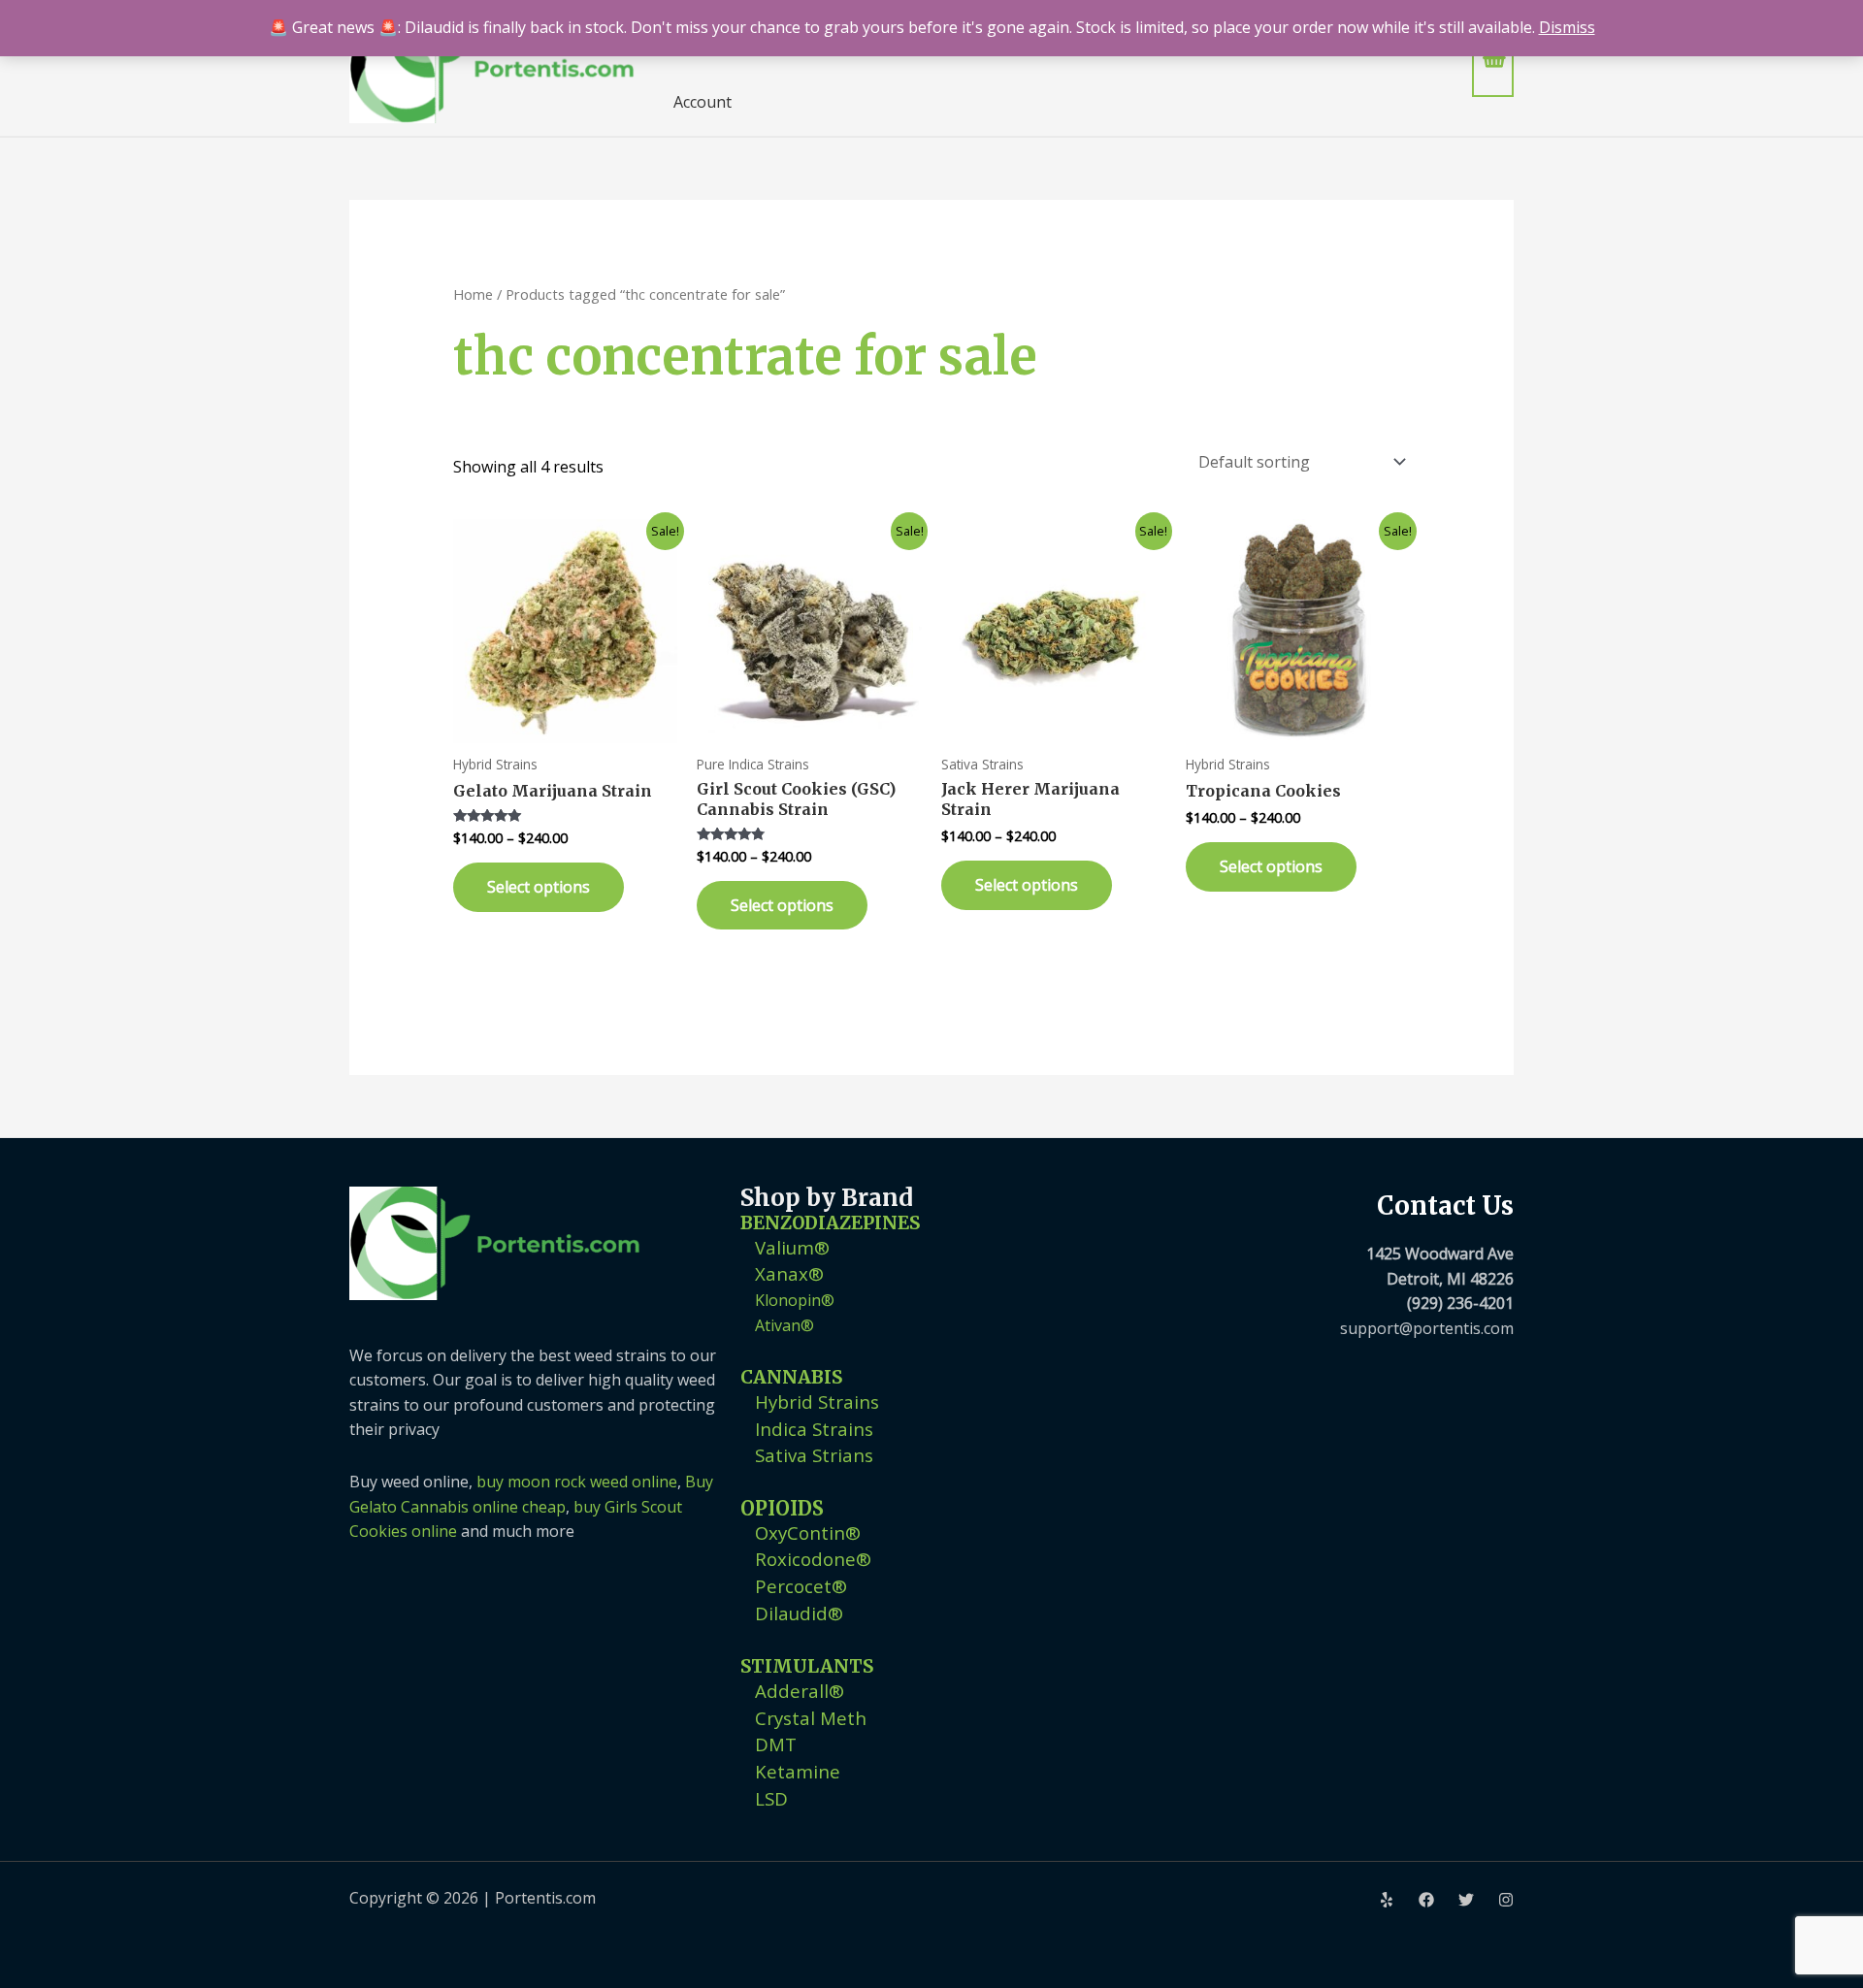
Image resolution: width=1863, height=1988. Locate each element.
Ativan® (784, 1325)
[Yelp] (1387, 1900)
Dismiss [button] (1567, 27)
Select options (539, 887)
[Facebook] (1426, 1900)
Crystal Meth (811, 1718)
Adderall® (800, 1691)
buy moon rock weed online (577, 1482)
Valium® (792, 1247)
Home (473, 294)
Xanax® (789, 1273)
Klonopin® (795, 1300)
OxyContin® (808, 1532)
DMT (776, 1744)
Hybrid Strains (817, 1401)
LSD (771, 1798)
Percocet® (801, 1586)
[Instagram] (1506, 1900)
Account (703, 102)
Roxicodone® (813, 1559)
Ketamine (798, 1771)
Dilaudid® (799, 1613)
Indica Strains (814, 1429)
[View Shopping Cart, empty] (1493, 67)
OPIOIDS (782, 1508)
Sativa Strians (814, 1455)
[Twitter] (1466, 1900)
